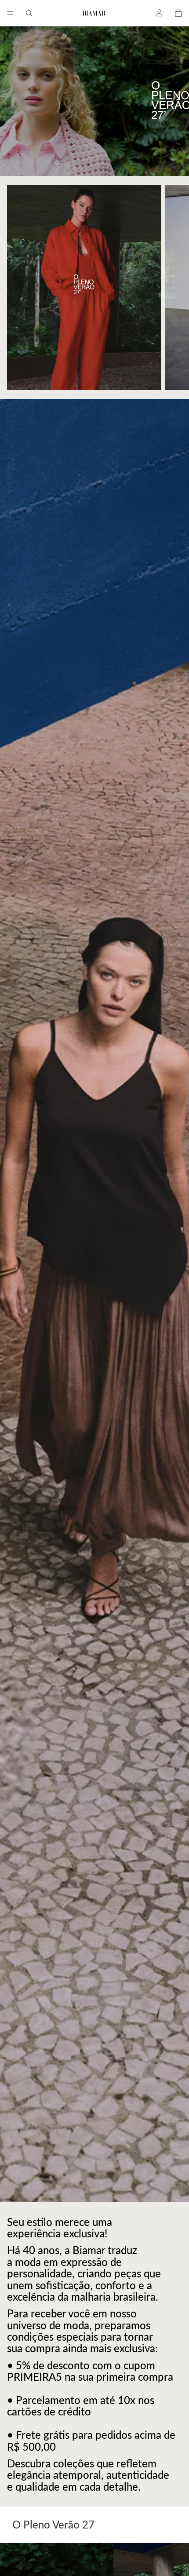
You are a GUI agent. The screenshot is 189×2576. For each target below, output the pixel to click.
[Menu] (10, 13)
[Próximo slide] (172, 287)
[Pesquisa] (29, 13)
